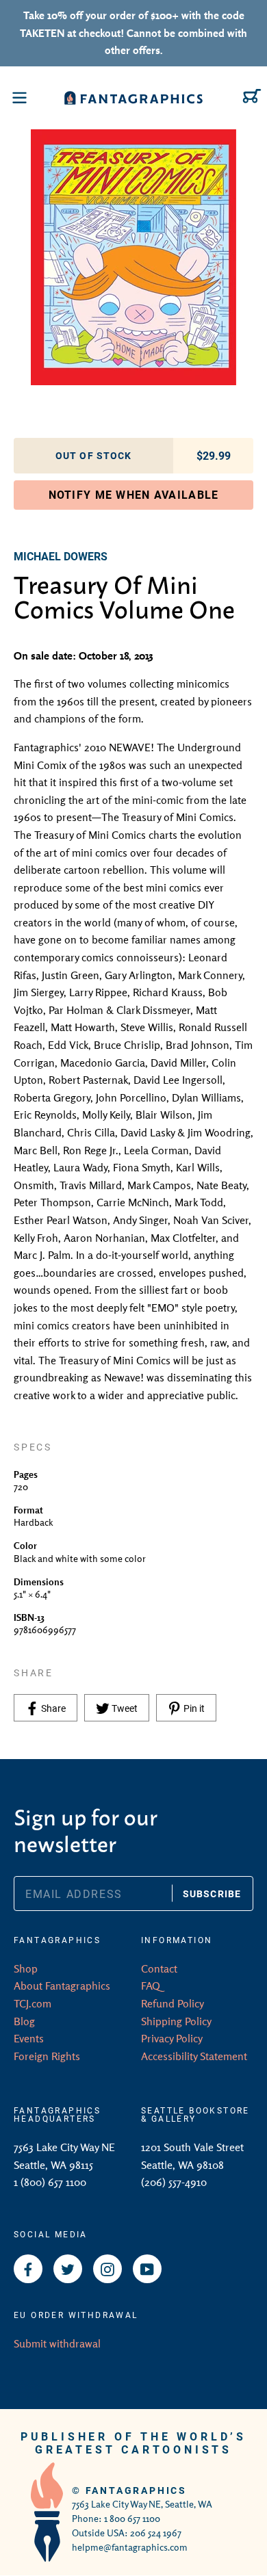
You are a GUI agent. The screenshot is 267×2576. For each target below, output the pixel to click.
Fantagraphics (136, 2490)
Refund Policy (173, 2003)
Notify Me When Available (134, 494)
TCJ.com (33, 2003)
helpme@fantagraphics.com (130, 2547)
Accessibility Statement (194, 2056)
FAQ (151, 1986)
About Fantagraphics (62, 1986)
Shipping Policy (176, 2021)
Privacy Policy (172, 2038)
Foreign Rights (47, 2056)
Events (29, 2038)
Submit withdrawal (57, 2343)
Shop (26, 1968)
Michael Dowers (61, 556)
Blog (24, 2021)
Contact (159, 1968)
